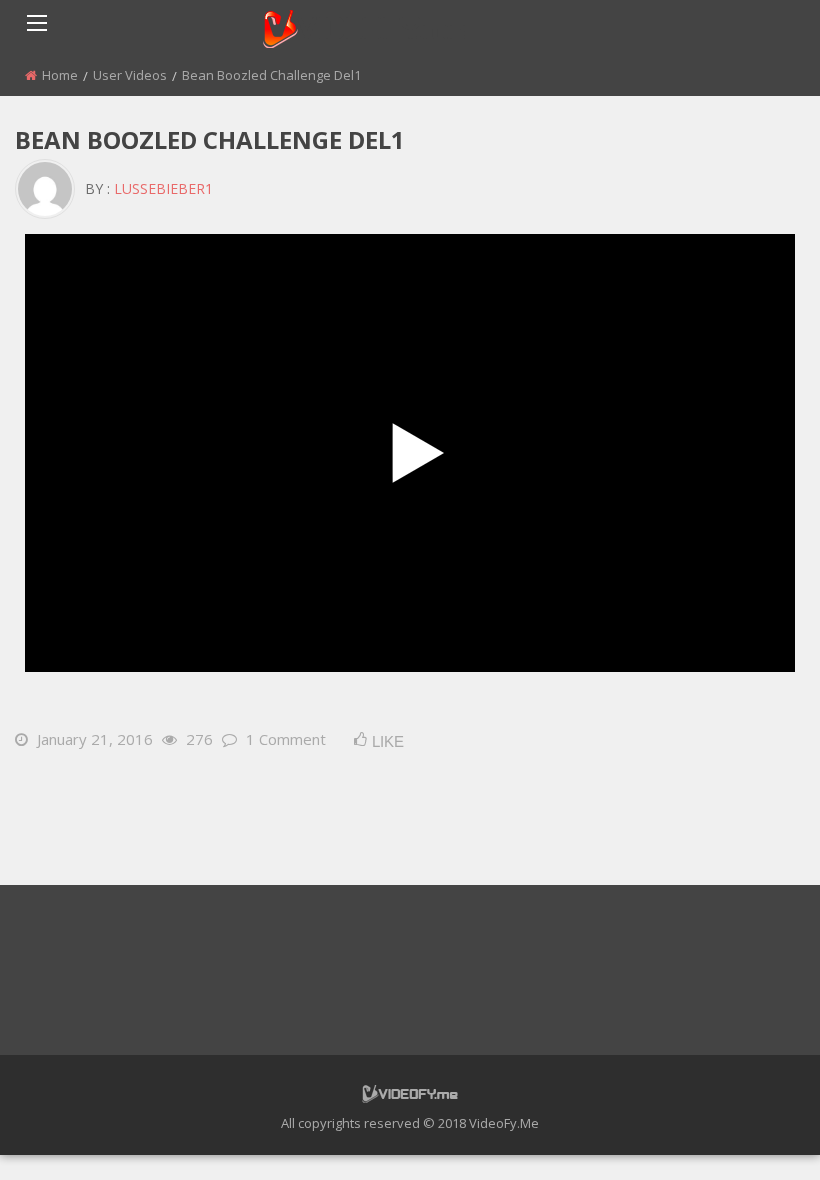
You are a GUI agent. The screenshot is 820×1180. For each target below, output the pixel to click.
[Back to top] (755, 1135)
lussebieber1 (163, 188)
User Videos (130, 75)
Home (60, 75)
